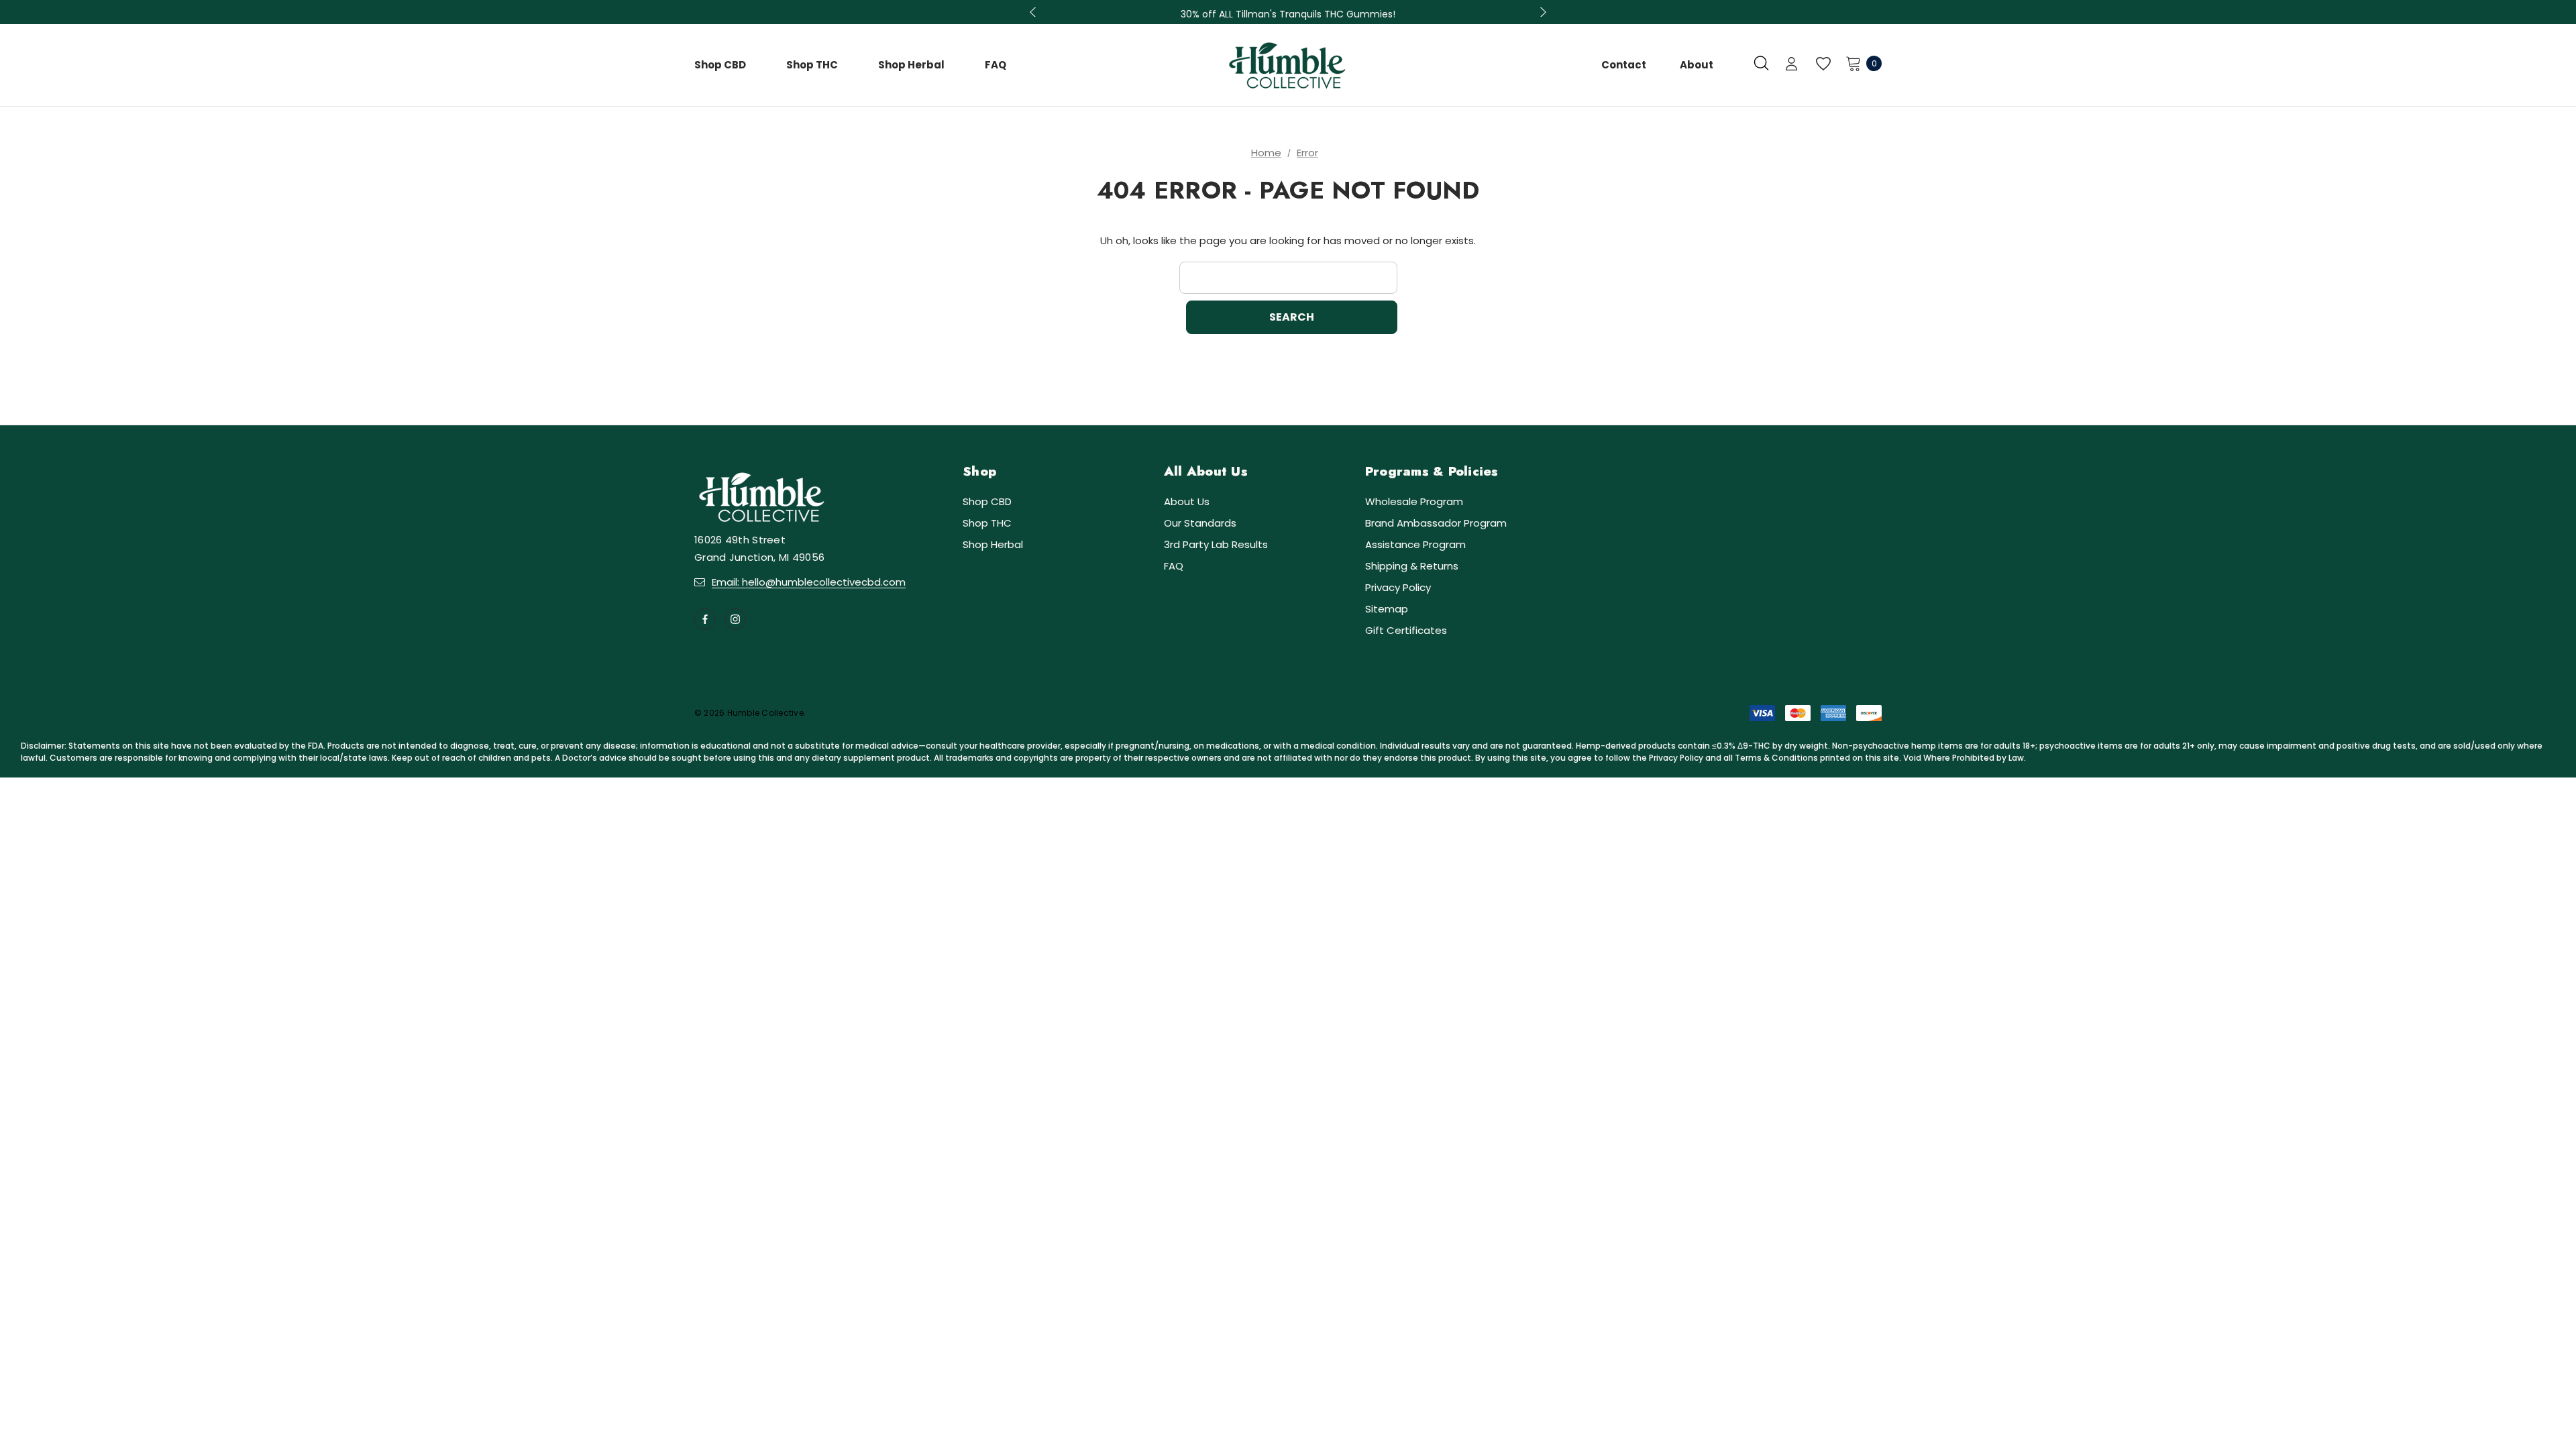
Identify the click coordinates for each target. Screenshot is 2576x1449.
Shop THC (987, 523)
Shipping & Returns (1412, 566)
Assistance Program (1415, 544)
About (1697, 65)
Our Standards (1200, 523)
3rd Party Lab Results (1216, 544)
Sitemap (1387, 609)
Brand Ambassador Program (1436, 523)
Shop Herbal (993, 544)
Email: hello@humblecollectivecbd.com (809, 582)
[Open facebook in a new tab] (705, 619)
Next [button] (1542, 12)
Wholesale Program (1414, 501)
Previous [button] (1034, 12)
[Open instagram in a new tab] (735, 619)
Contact (1624, 65)
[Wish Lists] (1822, 64)
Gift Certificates (1406, 630)
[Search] (1761, 63)
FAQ (1174, 566)
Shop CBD (987, 501)
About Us (1187, 501)
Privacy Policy (1398, 587)
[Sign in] (1791, 65)
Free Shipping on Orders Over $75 (1288, 14)
